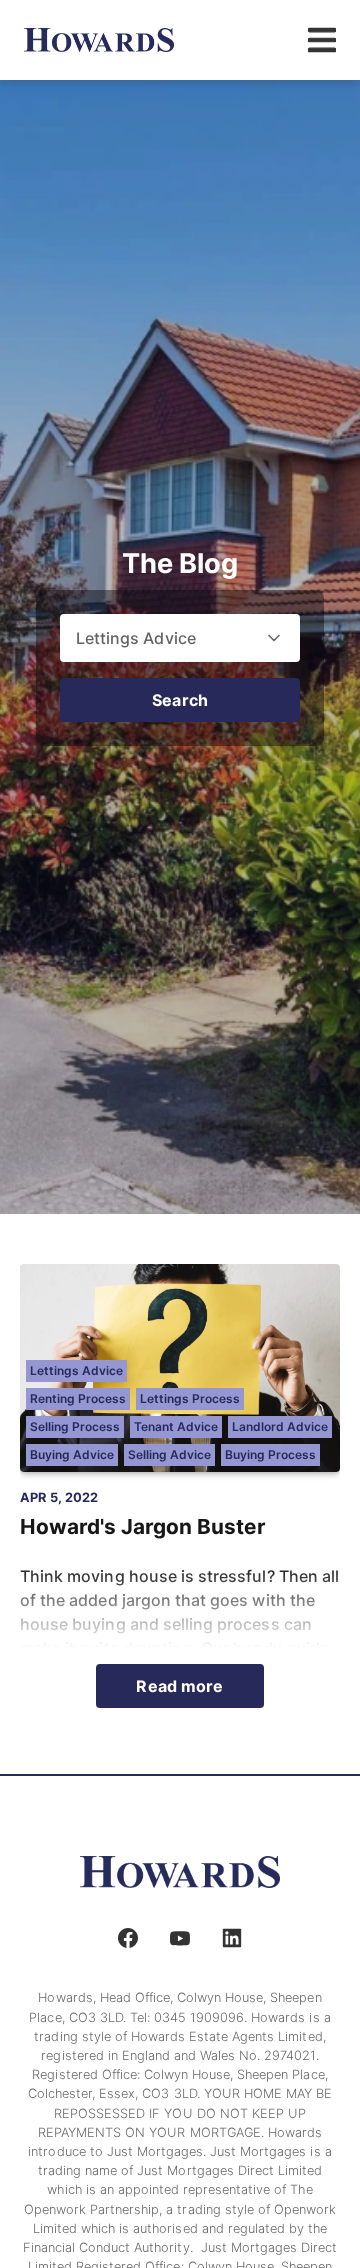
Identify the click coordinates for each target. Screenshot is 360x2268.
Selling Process (75, 1426)
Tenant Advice (176, 1426)
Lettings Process (190, 1398)
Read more (179, 1686)
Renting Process (78, 1398)
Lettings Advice (76, 1370)
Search (180, 700)
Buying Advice (72, 1454)
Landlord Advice (280, 1426)
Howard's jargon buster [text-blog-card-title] (143, 1527)
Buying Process (270, 1454)
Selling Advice (169, 1454)
